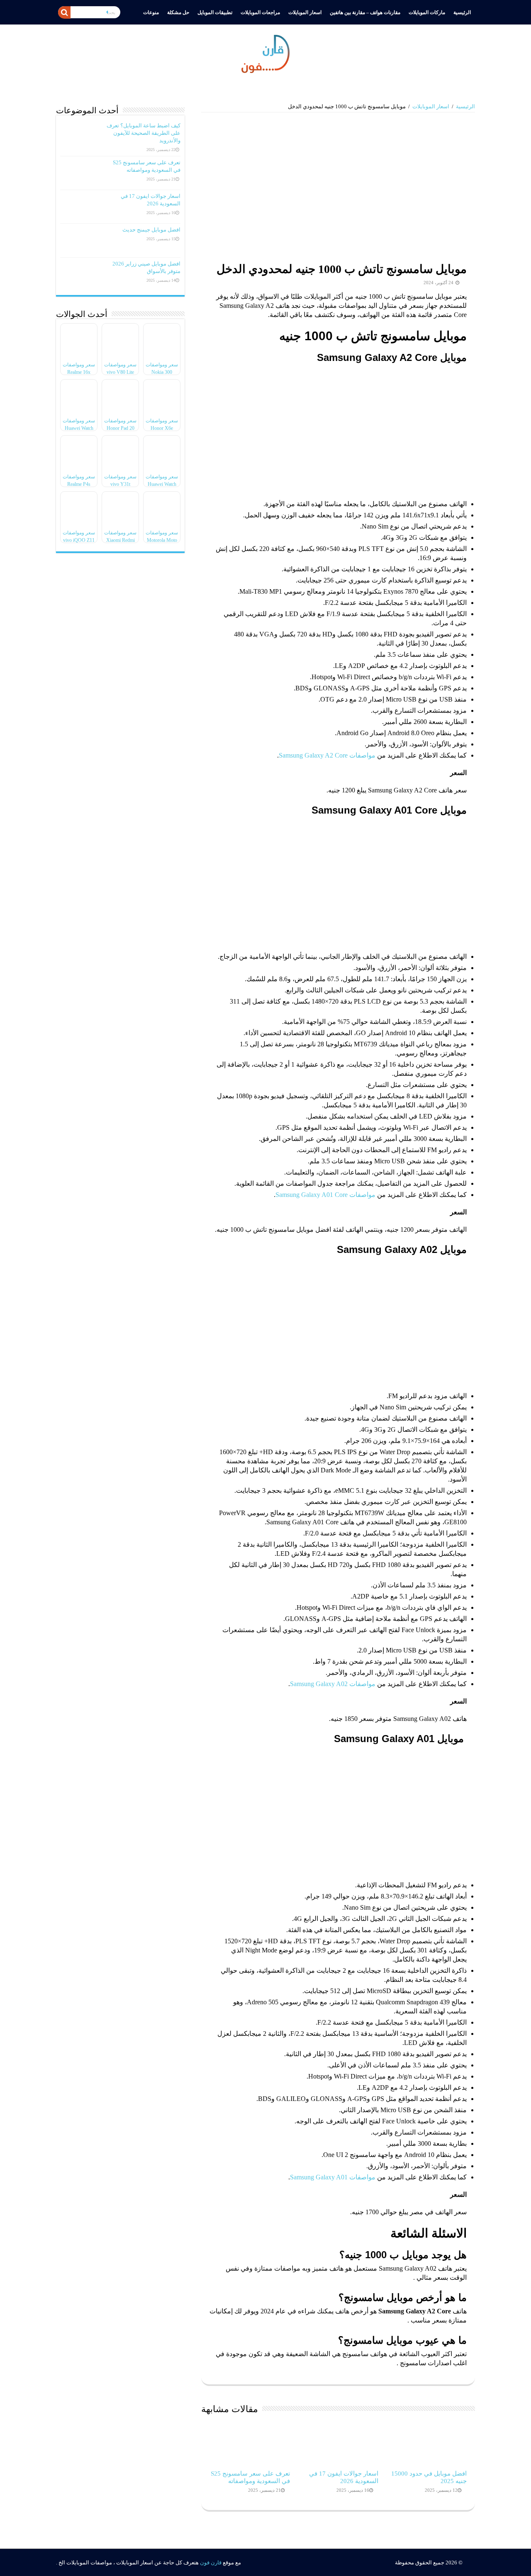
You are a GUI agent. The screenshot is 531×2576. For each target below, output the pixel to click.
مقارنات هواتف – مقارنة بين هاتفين (365, 12)
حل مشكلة (178, 12)
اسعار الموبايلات (305, 12)
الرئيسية (462, 12)
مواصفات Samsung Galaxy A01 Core (325, 1195)
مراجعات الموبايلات (260, 12)
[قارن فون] (265, 52)
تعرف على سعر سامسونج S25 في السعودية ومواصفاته (250, 2477)
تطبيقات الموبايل (215, 12)
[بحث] (64, 12)
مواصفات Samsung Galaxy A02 (333, 1684)
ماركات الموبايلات (427, 12)
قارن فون (211, 2563)
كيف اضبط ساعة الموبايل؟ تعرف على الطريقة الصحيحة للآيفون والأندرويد (144, 133)
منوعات (151, 12)
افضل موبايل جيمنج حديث (151, 230)
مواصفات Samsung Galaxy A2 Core (327, 755)
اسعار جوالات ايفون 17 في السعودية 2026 (344, 2477)
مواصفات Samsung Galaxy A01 (333, 2177)
